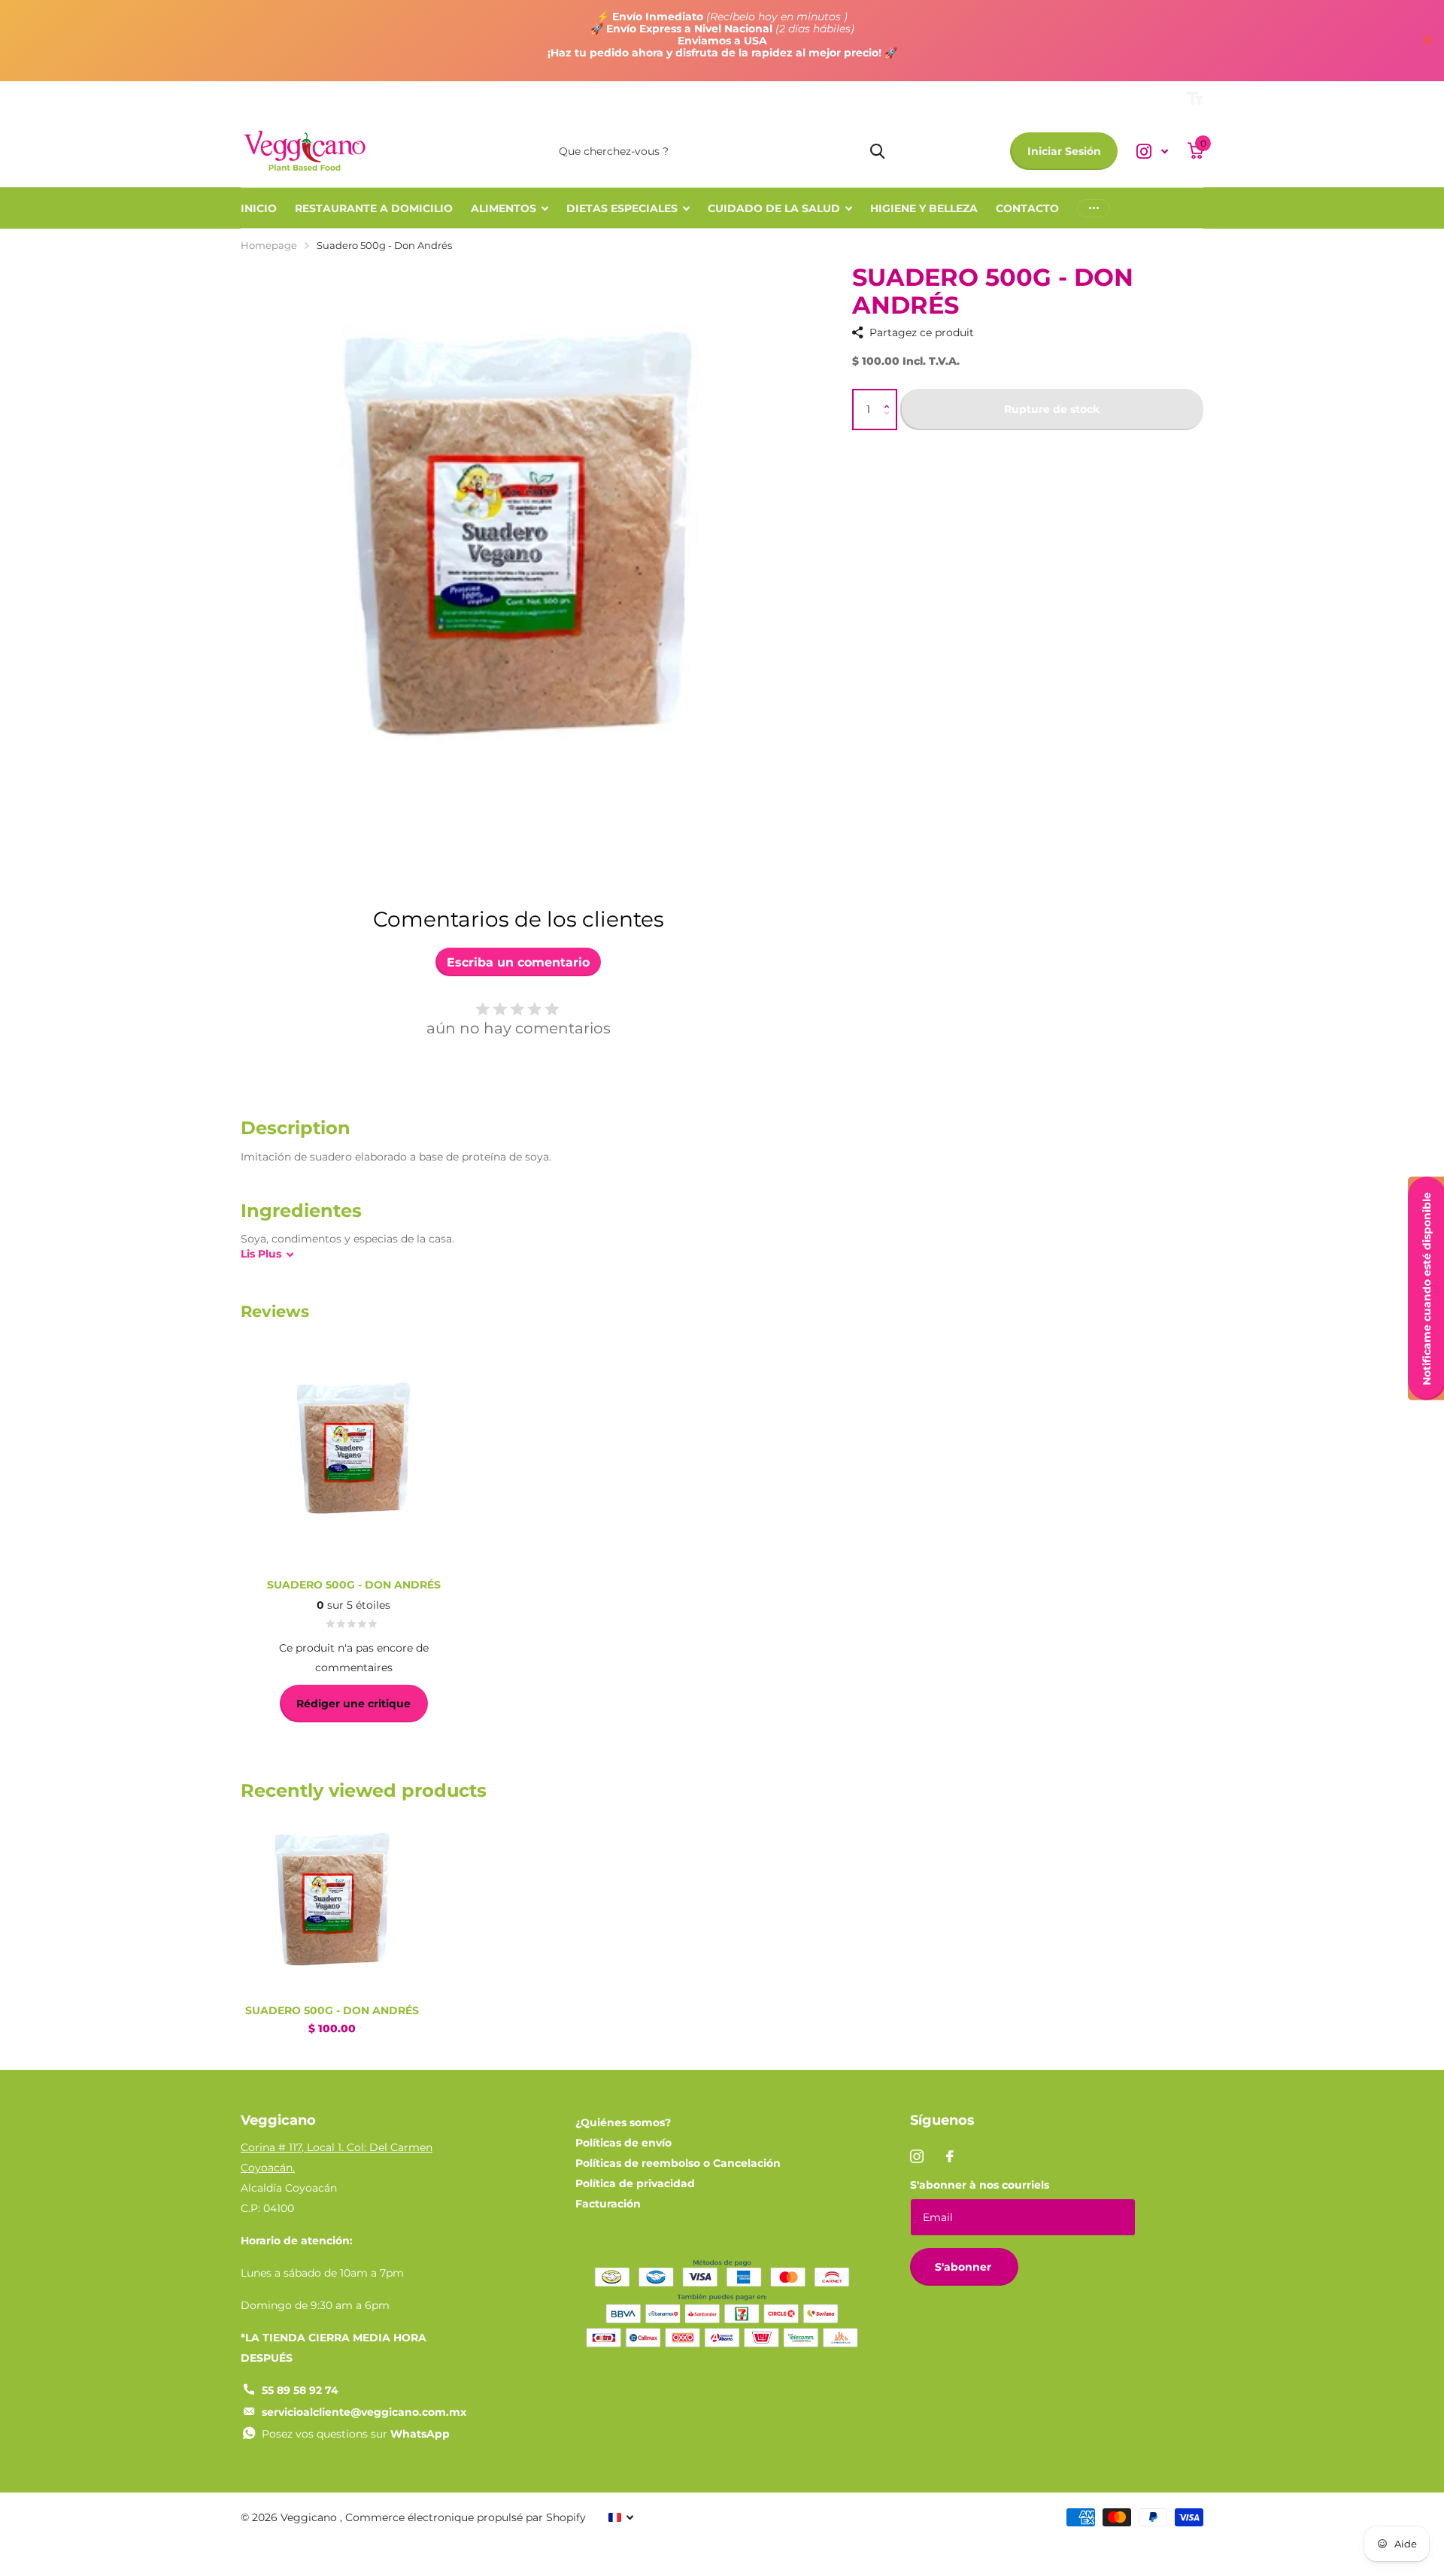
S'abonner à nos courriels (980, 2185)
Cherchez (877, 151)
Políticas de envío (623, 2143)
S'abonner (965, 2267)
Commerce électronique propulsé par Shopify (466, 2517)
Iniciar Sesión (1064, 151)
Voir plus (1094, 208)
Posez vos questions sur (356, 2434)
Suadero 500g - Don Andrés (332, 2010)
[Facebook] (950, 2156)
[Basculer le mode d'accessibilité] (1195, 99)
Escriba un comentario (518, 962)
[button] (890, 397)
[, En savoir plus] (1152, 152)
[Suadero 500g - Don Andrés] (332, 1902)
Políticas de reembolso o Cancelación (678, 2163)
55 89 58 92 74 (300, 2390)
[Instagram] (917, 2156)
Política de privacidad (635, 2183)
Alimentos (504, 208)
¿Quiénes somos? (623, 2122)
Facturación (608, 2204)
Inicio (259, 208)
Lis (261, 1254)
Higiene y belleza (924, 208)
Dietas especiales (622, 208)
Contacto (1027, 208)
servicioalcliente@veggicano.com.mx (364, 2412)
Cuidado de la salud (774, 208)
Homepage (269, 245)
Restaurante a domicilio (374, 208)
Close (1427, 41)
